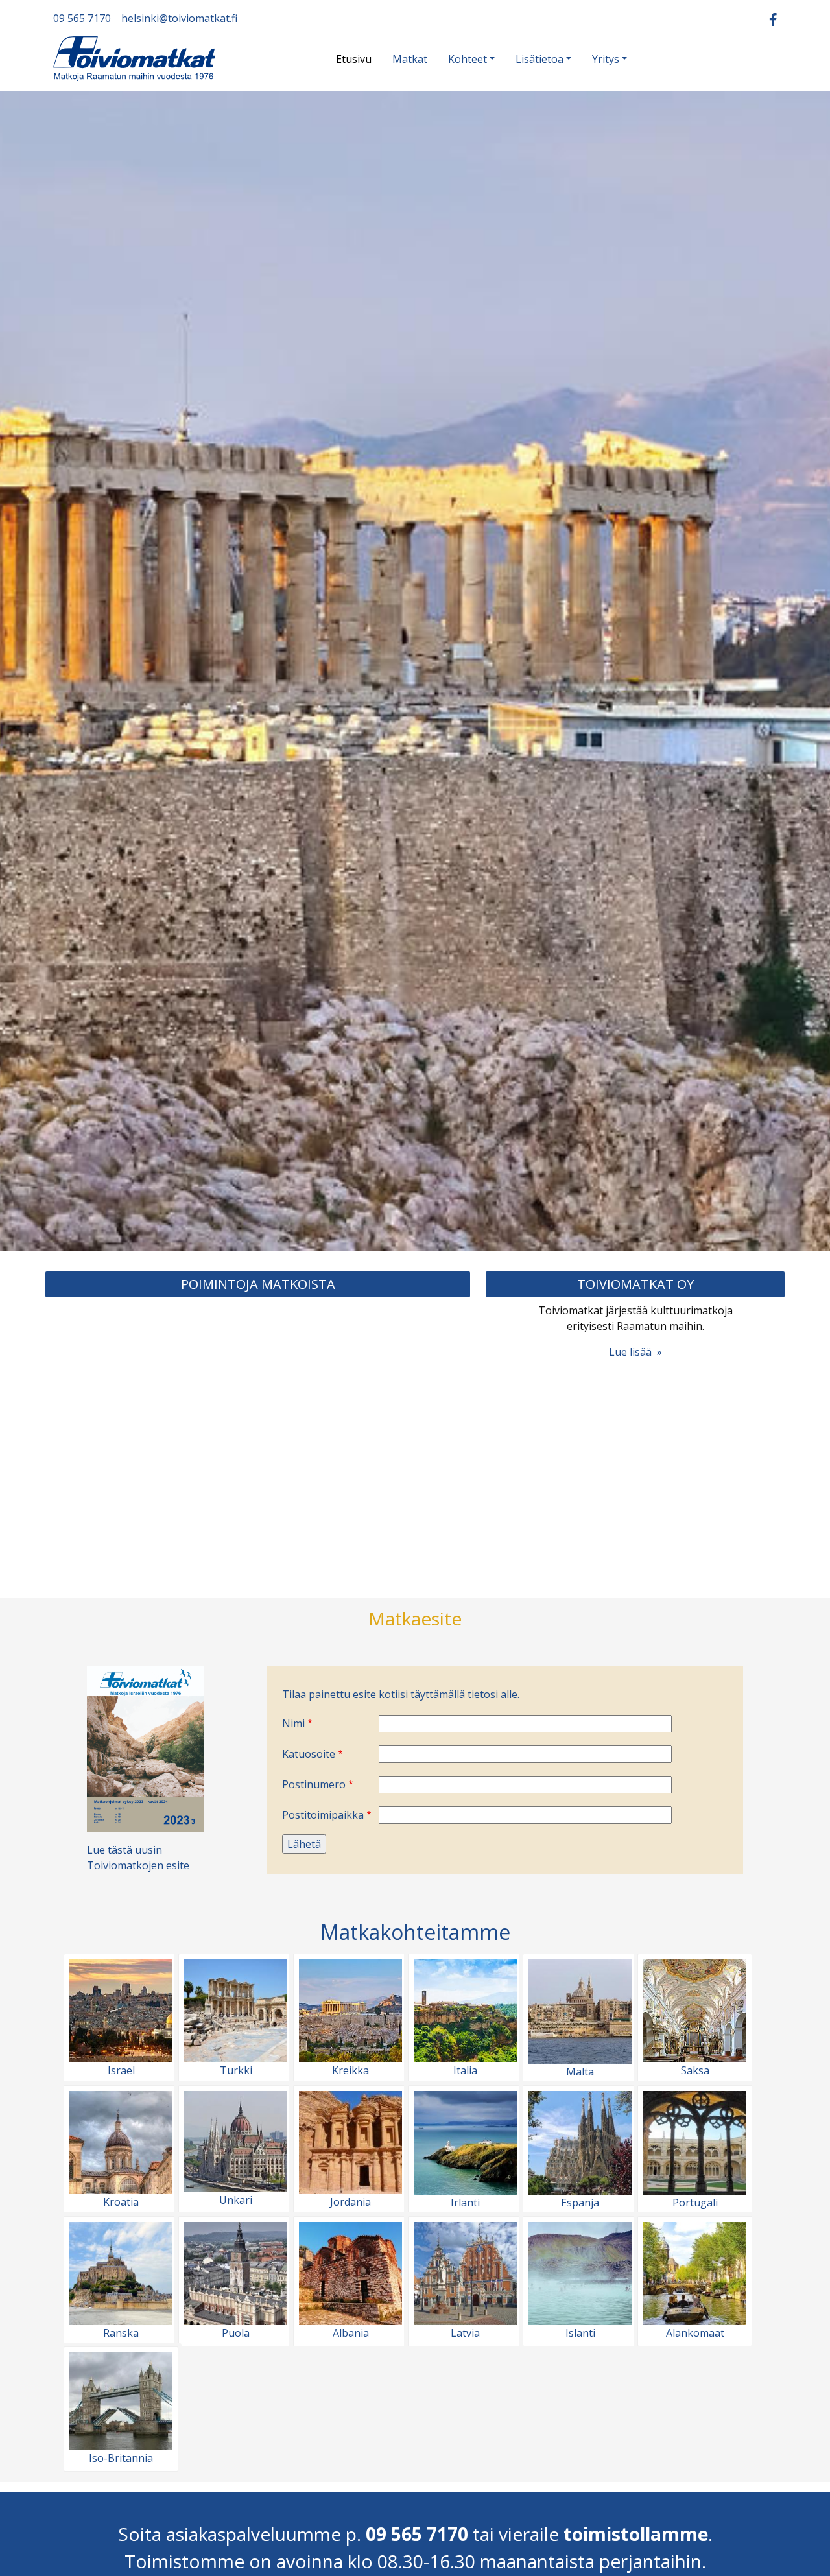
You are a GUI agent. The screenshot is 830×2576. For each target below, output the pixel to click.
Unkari (236, 2200)
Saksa (695, 2070)
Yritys (606, 59)
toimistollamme (636, 2534)
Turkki (236, 2070)
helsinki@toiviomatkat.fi (179, 18)
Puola (236, 2333)
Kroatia (121, 2202)
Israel (121, 2070)
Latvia (465, 2333)
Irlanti (465, 2203)
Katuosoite (309, 1754)
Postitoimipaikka (323, 1815)
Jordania (350, 2202)
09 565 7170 (82, 18)
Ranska (121, 2333)
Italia (465, 2070)
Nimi (293, 1723)
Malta (580, 2072)
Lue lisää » (635, 1352)
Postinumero (314, 1784)
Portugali (695, 2203)
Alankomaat (695, 2333)
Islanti (580, 2333)
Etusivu (354, 59)
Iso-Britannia (121, 2458)
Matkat (410, 59)
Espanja (580, 2203)
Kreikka (350, 2070)
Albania (351, 2333)
